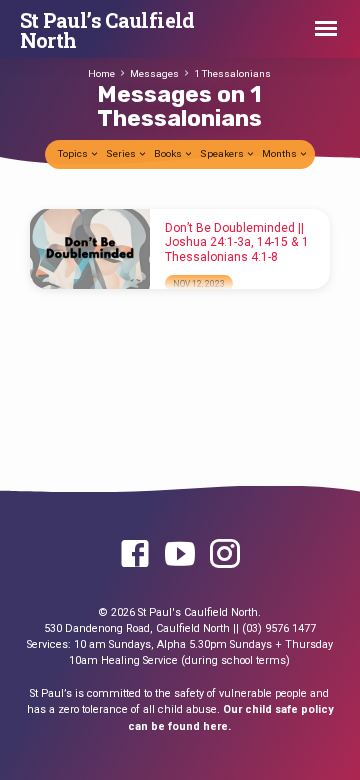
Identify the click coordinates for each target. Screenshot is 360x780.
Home (101, 73)
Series (122, 153)
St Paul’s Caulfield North (107, 30)
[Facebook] (135, 555)
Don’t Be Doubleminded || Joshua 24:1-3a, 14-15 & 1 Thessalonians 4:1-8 (237, 242)
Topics (74, 153)
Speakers (223, 153)
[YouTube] (180, 555)
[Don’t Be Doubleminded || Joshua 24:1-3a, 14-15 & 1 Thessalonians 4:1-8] (90, 249)
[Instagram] (225, 555)
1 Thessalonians (232, 73)
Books (169, 153)
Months (280, 153)
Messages (154, 73)
